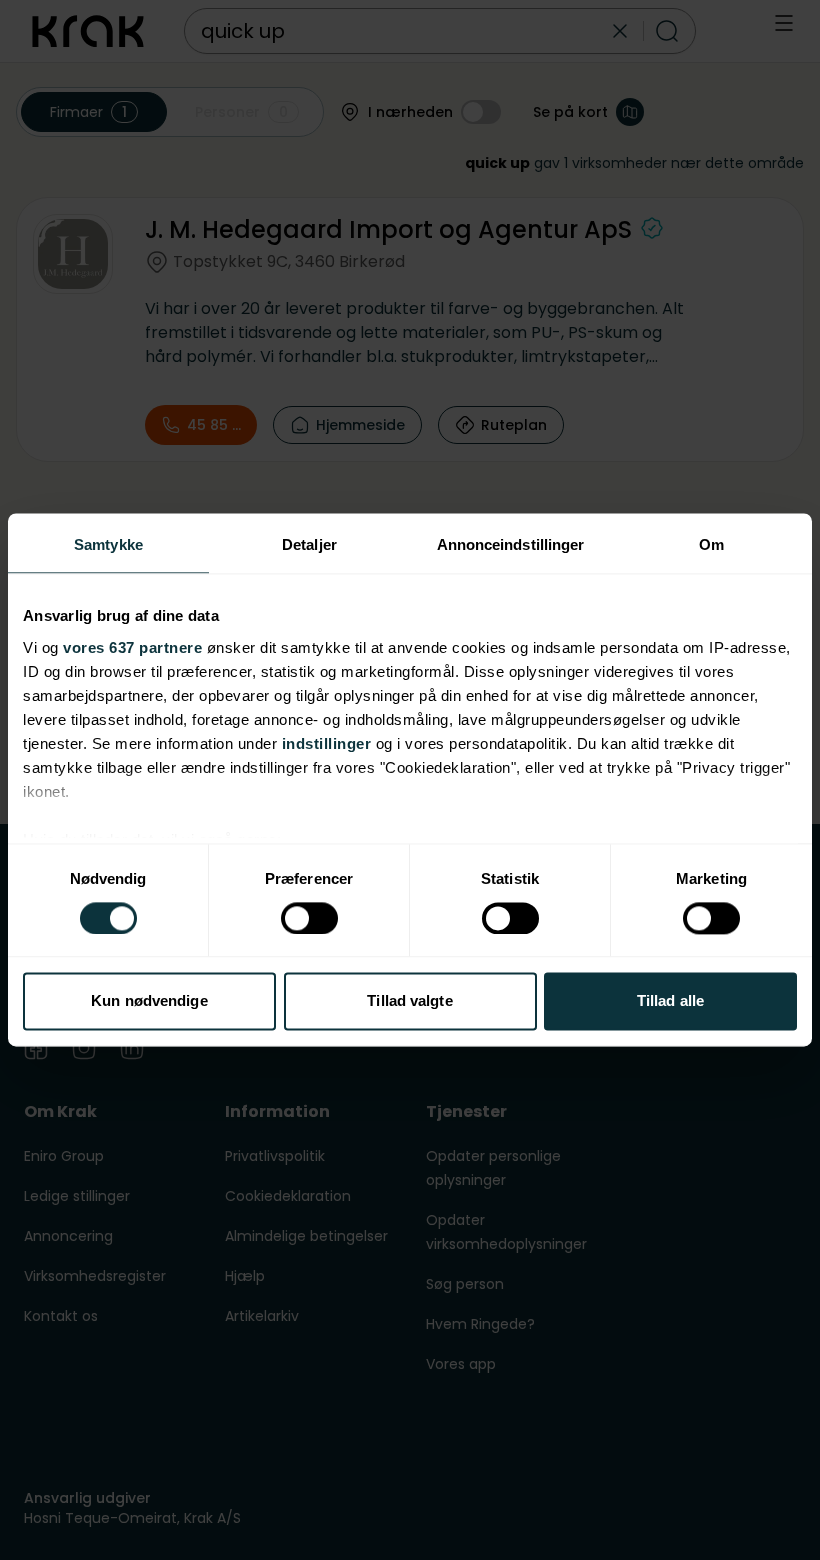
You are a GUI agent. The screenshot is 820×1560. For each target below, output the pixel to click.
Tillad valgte (409, 1001)
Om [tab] (711, 544)
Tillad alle (670, 1001)
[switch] (309, 918)
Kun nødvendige (149, 1001)
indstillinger (327, 743)
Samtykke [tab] (108, 544)
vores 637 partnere (132, 647)
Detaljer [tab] (309, 544)
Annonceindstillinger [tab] (511, 544)
